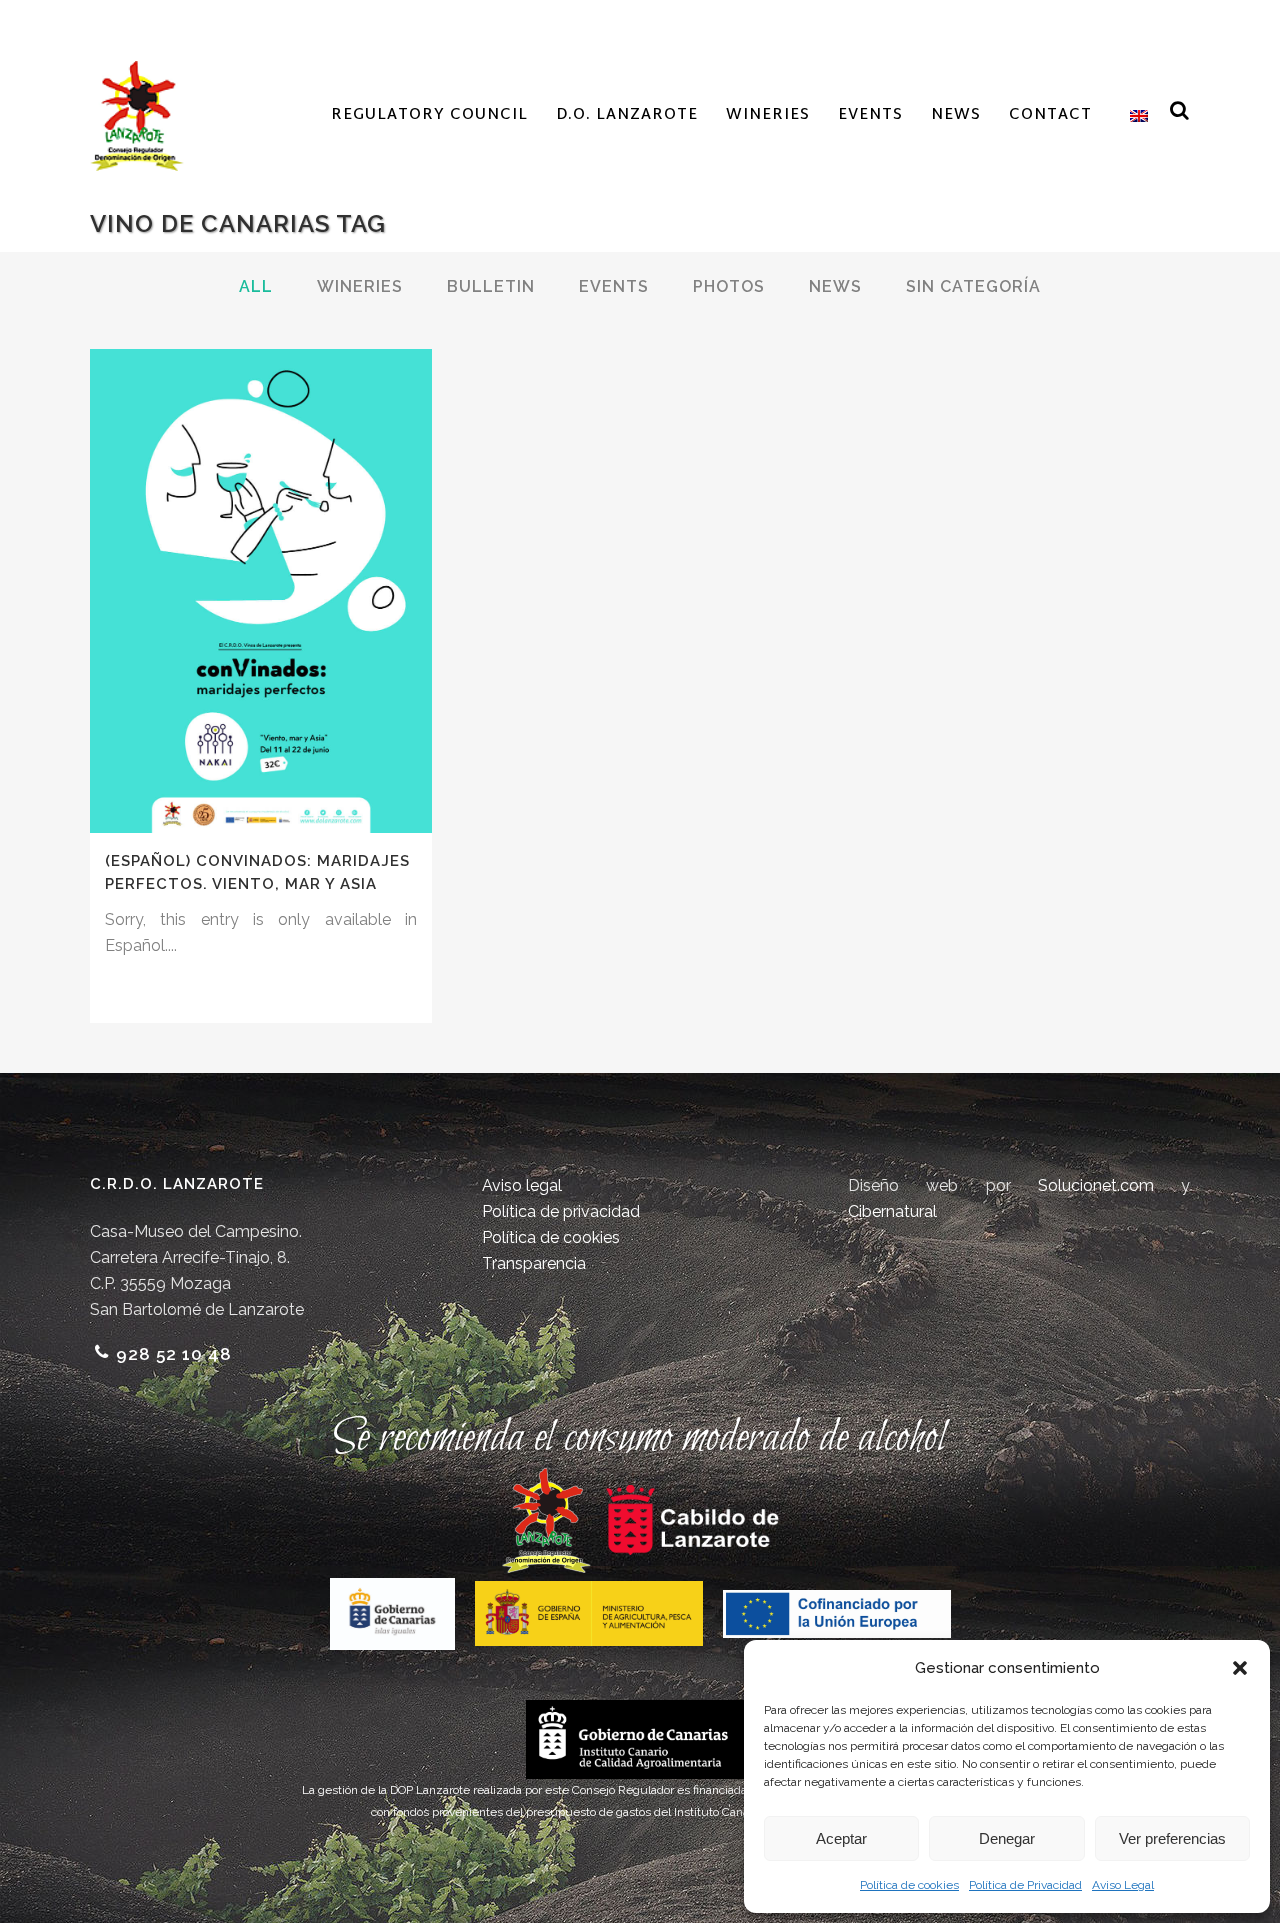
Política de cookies (909, 1885)
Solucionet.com (1096, 1185)
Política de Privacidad (1025, 1885)
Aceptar (841, 1838)
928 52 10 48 (174, 1354)
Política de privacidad (561, 1211)
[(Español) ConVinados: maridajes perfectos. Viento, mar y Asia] (261, 591)
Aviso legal (522, 1185)
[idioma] (1134, 116)
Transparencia (534, 1263)
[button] (1240, 1668)
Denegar (1007, 1838)
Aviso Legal (1123, 1885)
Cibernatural (892, 1211)
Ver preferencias (1172, 1838)
